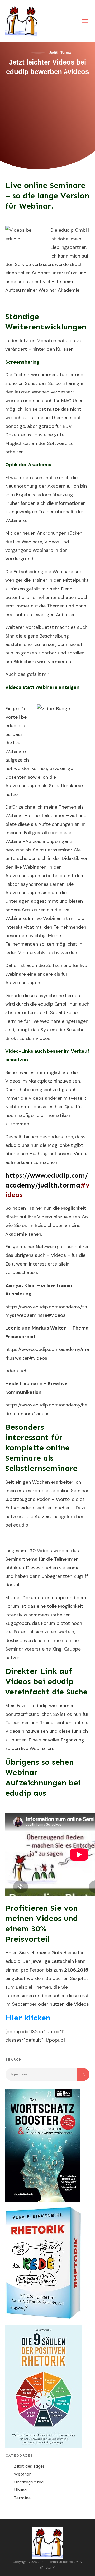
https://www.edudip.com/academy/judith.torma (47, 1185)
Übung (20, 2490)
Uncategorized (29, 2482)
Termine (22, 2498)
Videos (81, 1154)
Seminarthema (22, 1559)
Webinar (22, 2474)
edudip (13, 726)
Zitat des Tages (29, 2466)
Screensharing (64, 383)
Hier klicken (28, 2018)
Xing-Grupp (65, 1649)
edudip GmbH (73, 230)
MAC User (72, 401)
